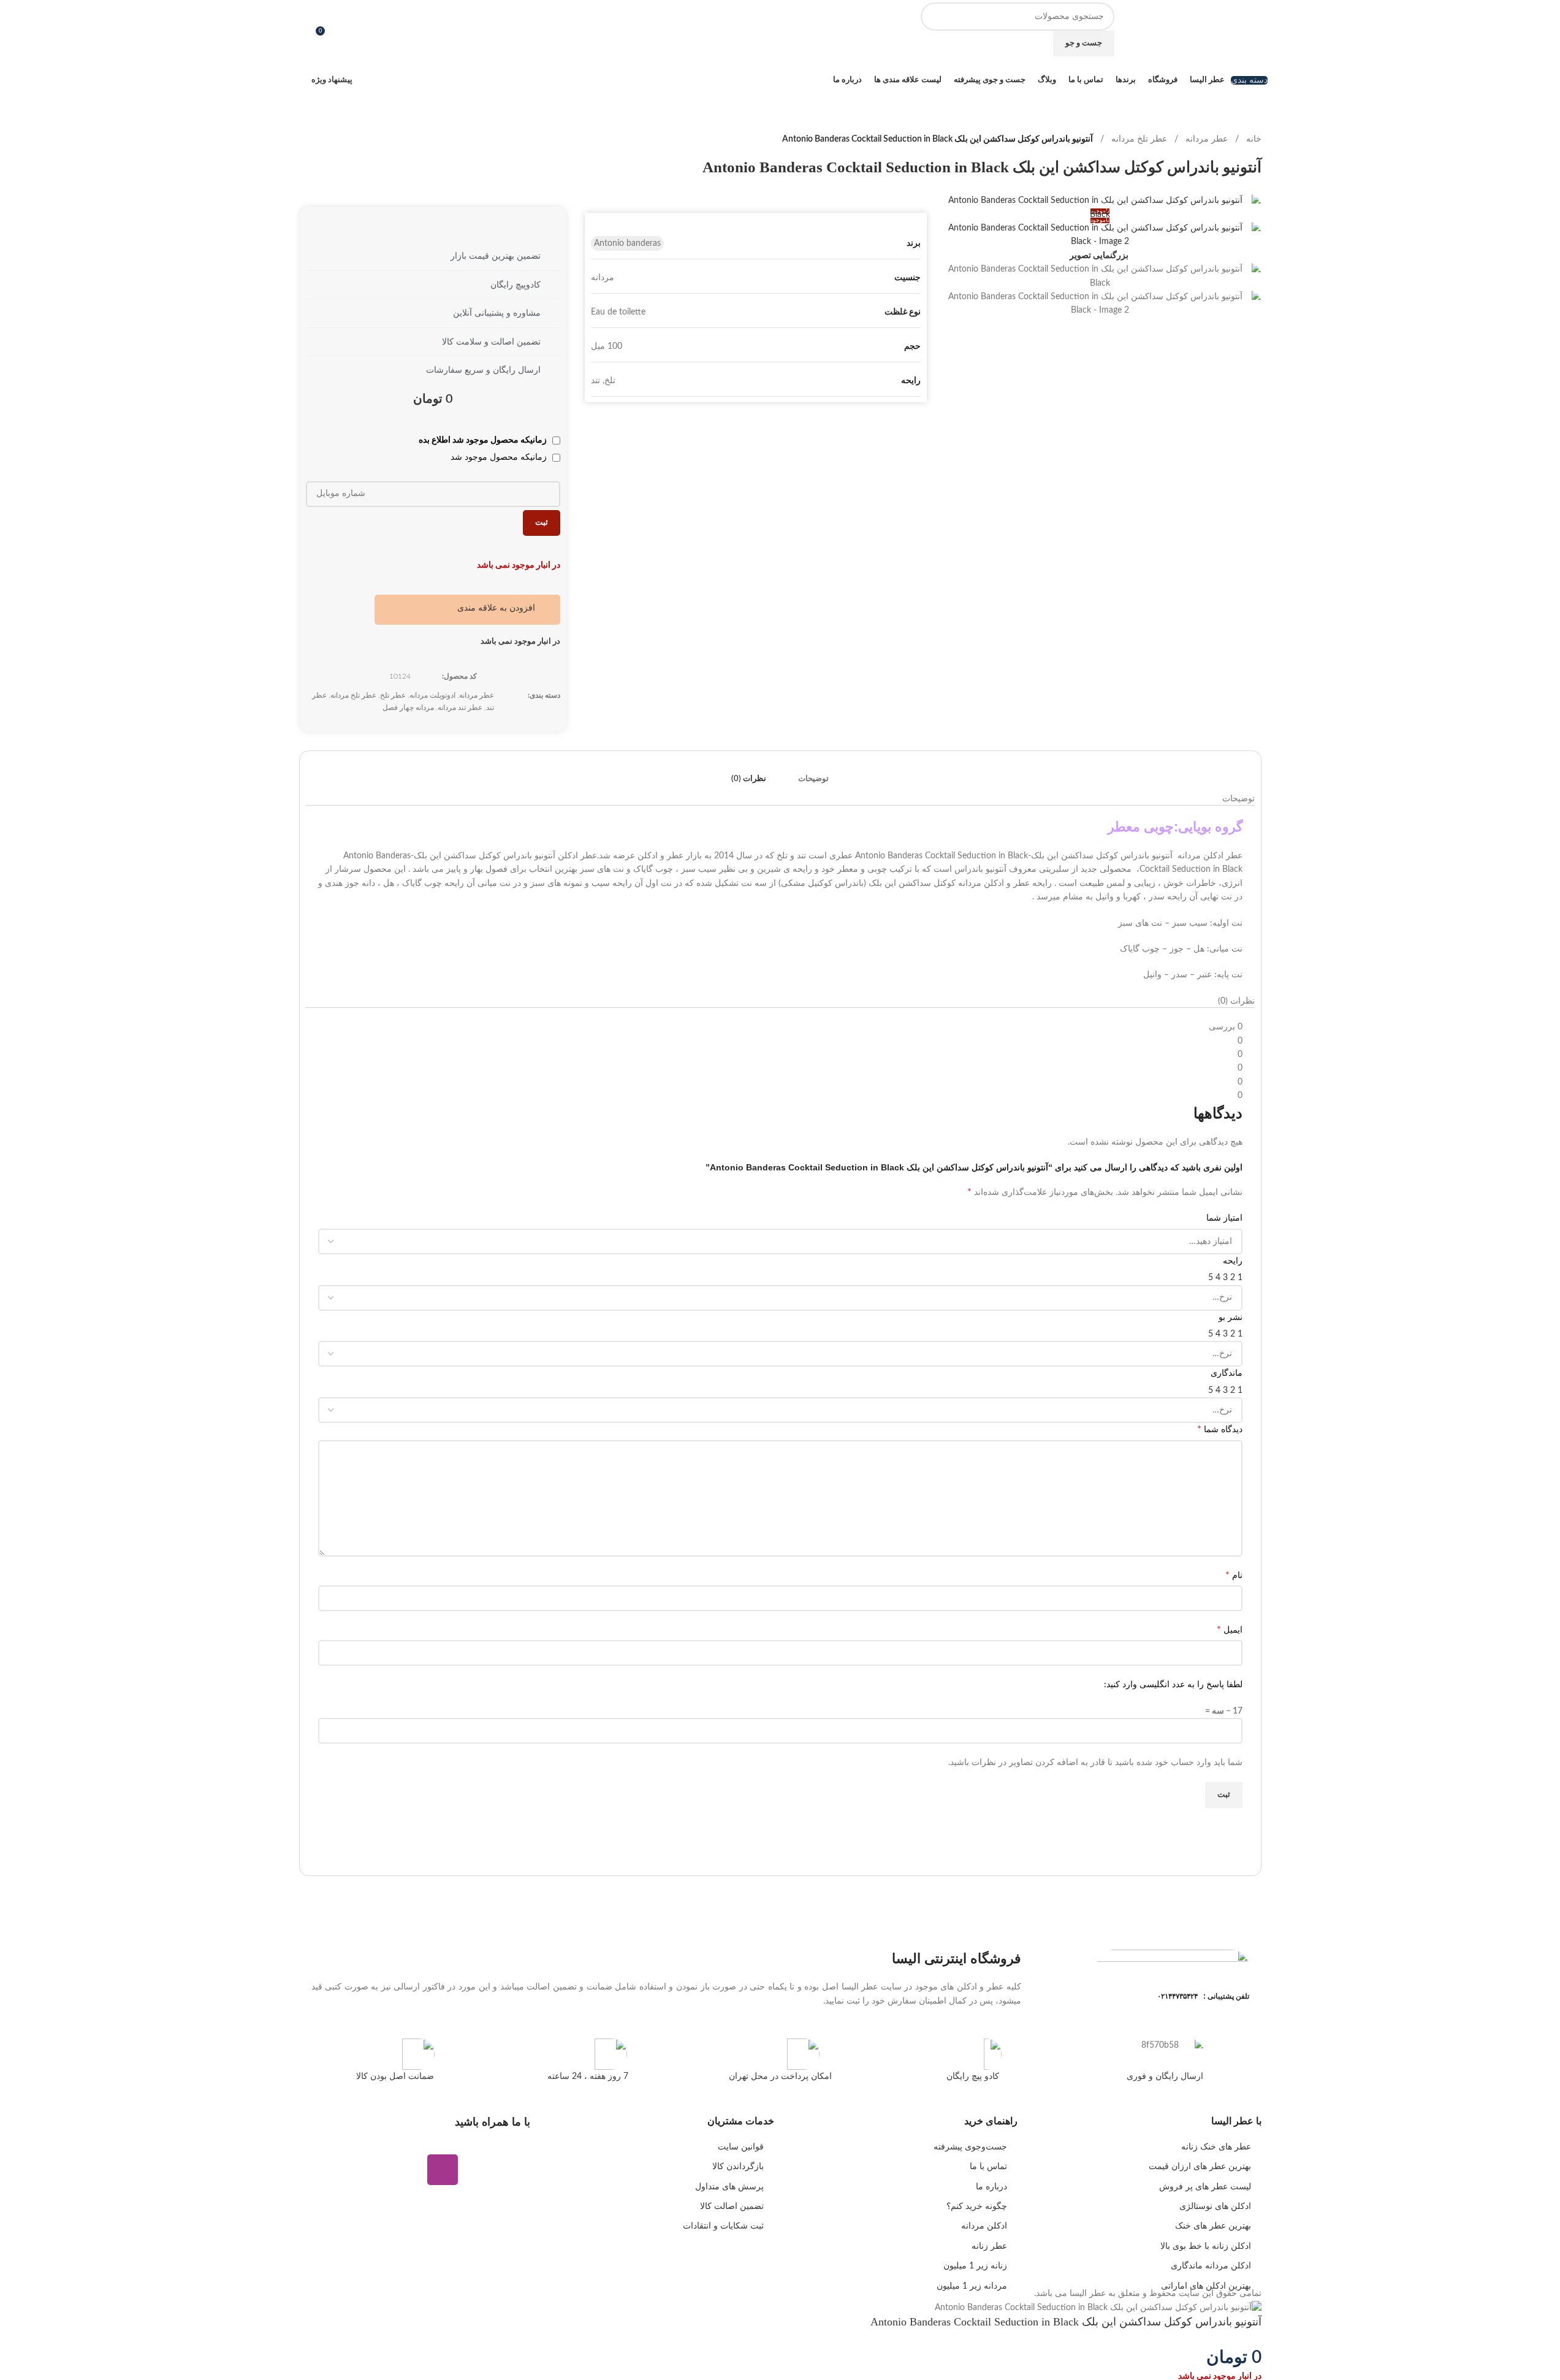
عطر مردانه (1207, 139)
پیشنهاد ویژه (332, 80)
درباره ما (991, 2187)
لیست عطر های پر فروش (1205, 2187)
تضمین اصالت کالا (732, 2206)
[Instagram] (443, 2170)
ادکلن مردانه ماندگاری (1211, 2266)
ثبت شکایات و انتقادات (723, 2226)
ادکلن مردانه (984, 2226)
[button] (504, 608)
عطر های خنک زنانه (1216, 2147)
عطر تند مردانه (460, 708)
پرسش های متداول (729, 2187)
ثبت (542, 523)
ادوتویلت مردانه (432, 695)
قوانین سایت (741, 2147)
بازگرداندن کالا (738, 2167)
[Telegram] (515, 2170)
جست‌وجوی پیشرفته (970, 2147)
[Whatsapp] (479, 2170)
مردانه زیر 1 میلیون (972, 2286)
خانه (1254, 139)
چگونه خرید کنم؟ (977, 2206)
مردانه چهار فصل (408, 708)
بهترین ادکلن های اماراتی (1206, 2286)
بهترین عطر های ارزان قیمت (1200, 2167)
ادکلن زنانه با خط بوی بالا (1206, 2246)
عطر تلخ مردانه (1139, 139)
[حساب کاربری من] (304, 29)
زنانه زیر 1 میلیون (975, 2266)
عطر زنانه (989, 2246)
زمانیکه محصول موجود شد (500, 457)
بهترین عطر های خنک (1213, 2226)
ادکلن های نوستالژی (1215, 2206)
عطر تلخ (393, 695)
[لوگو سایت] (1219, 29)
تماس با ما (988, 2167)
